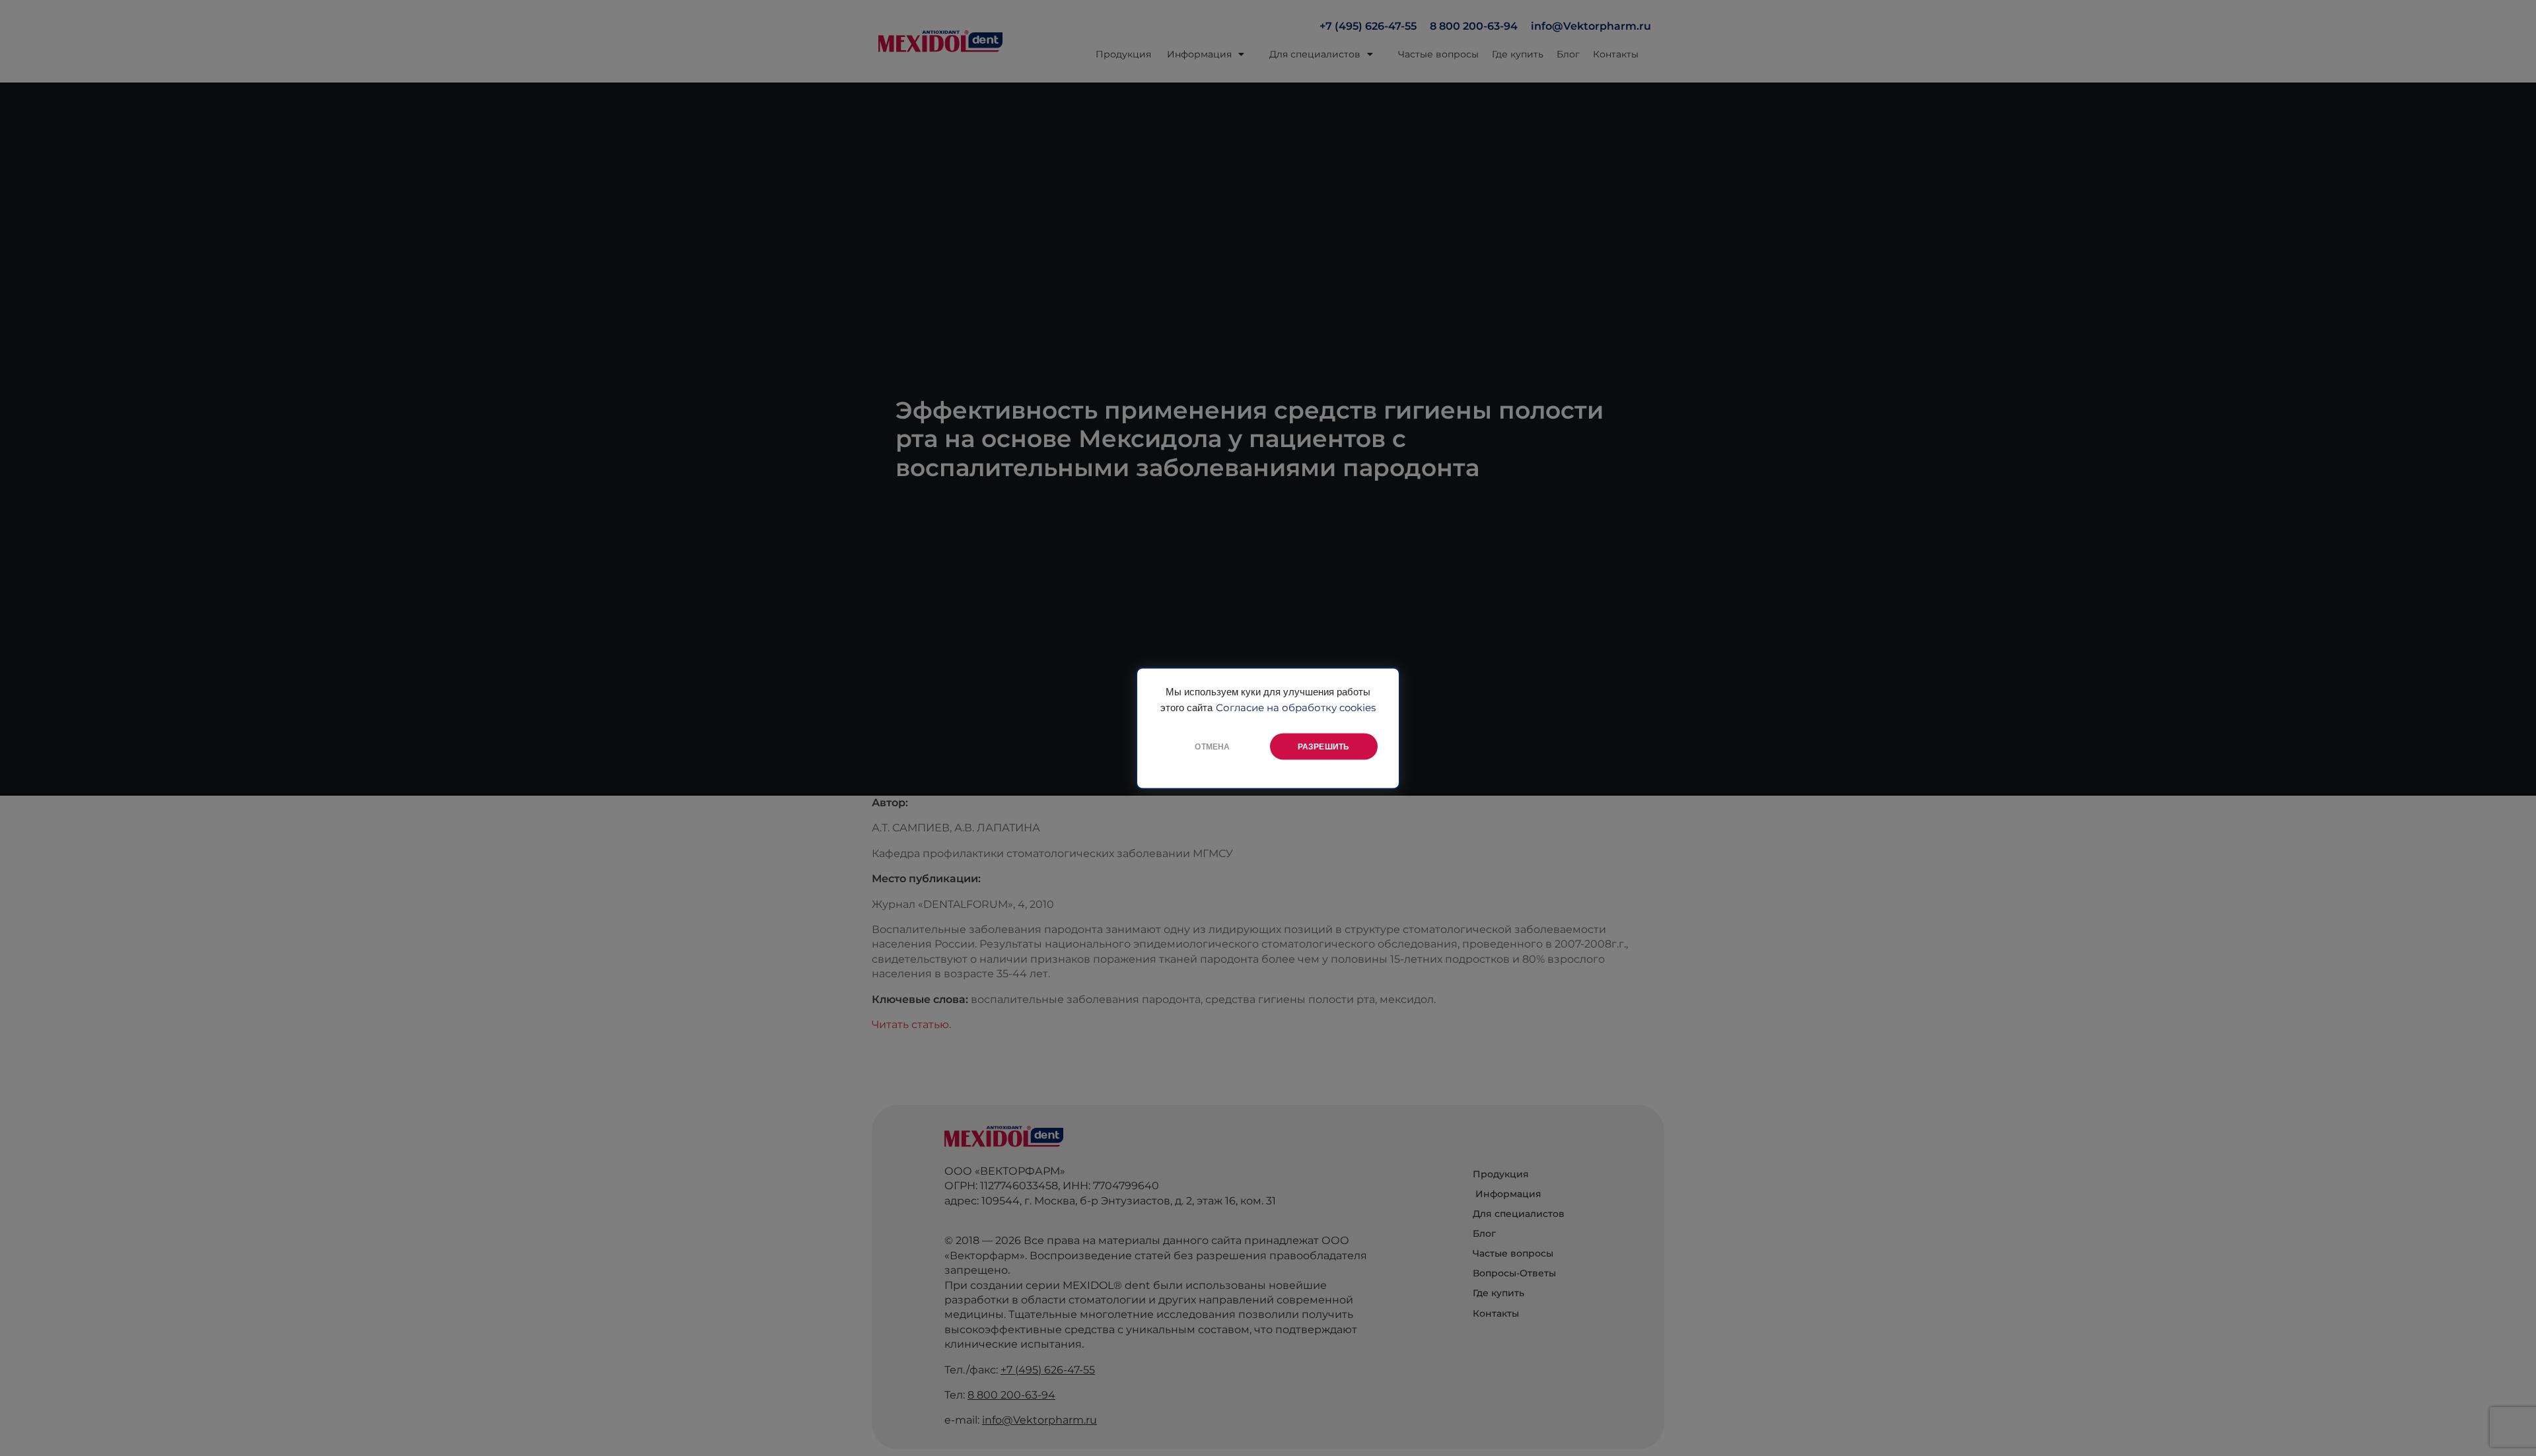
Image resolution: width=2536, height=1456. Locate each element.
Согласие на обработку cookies (1296, 707)
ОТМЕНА (1212, 746)
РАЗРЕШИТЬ (1324, 746)
